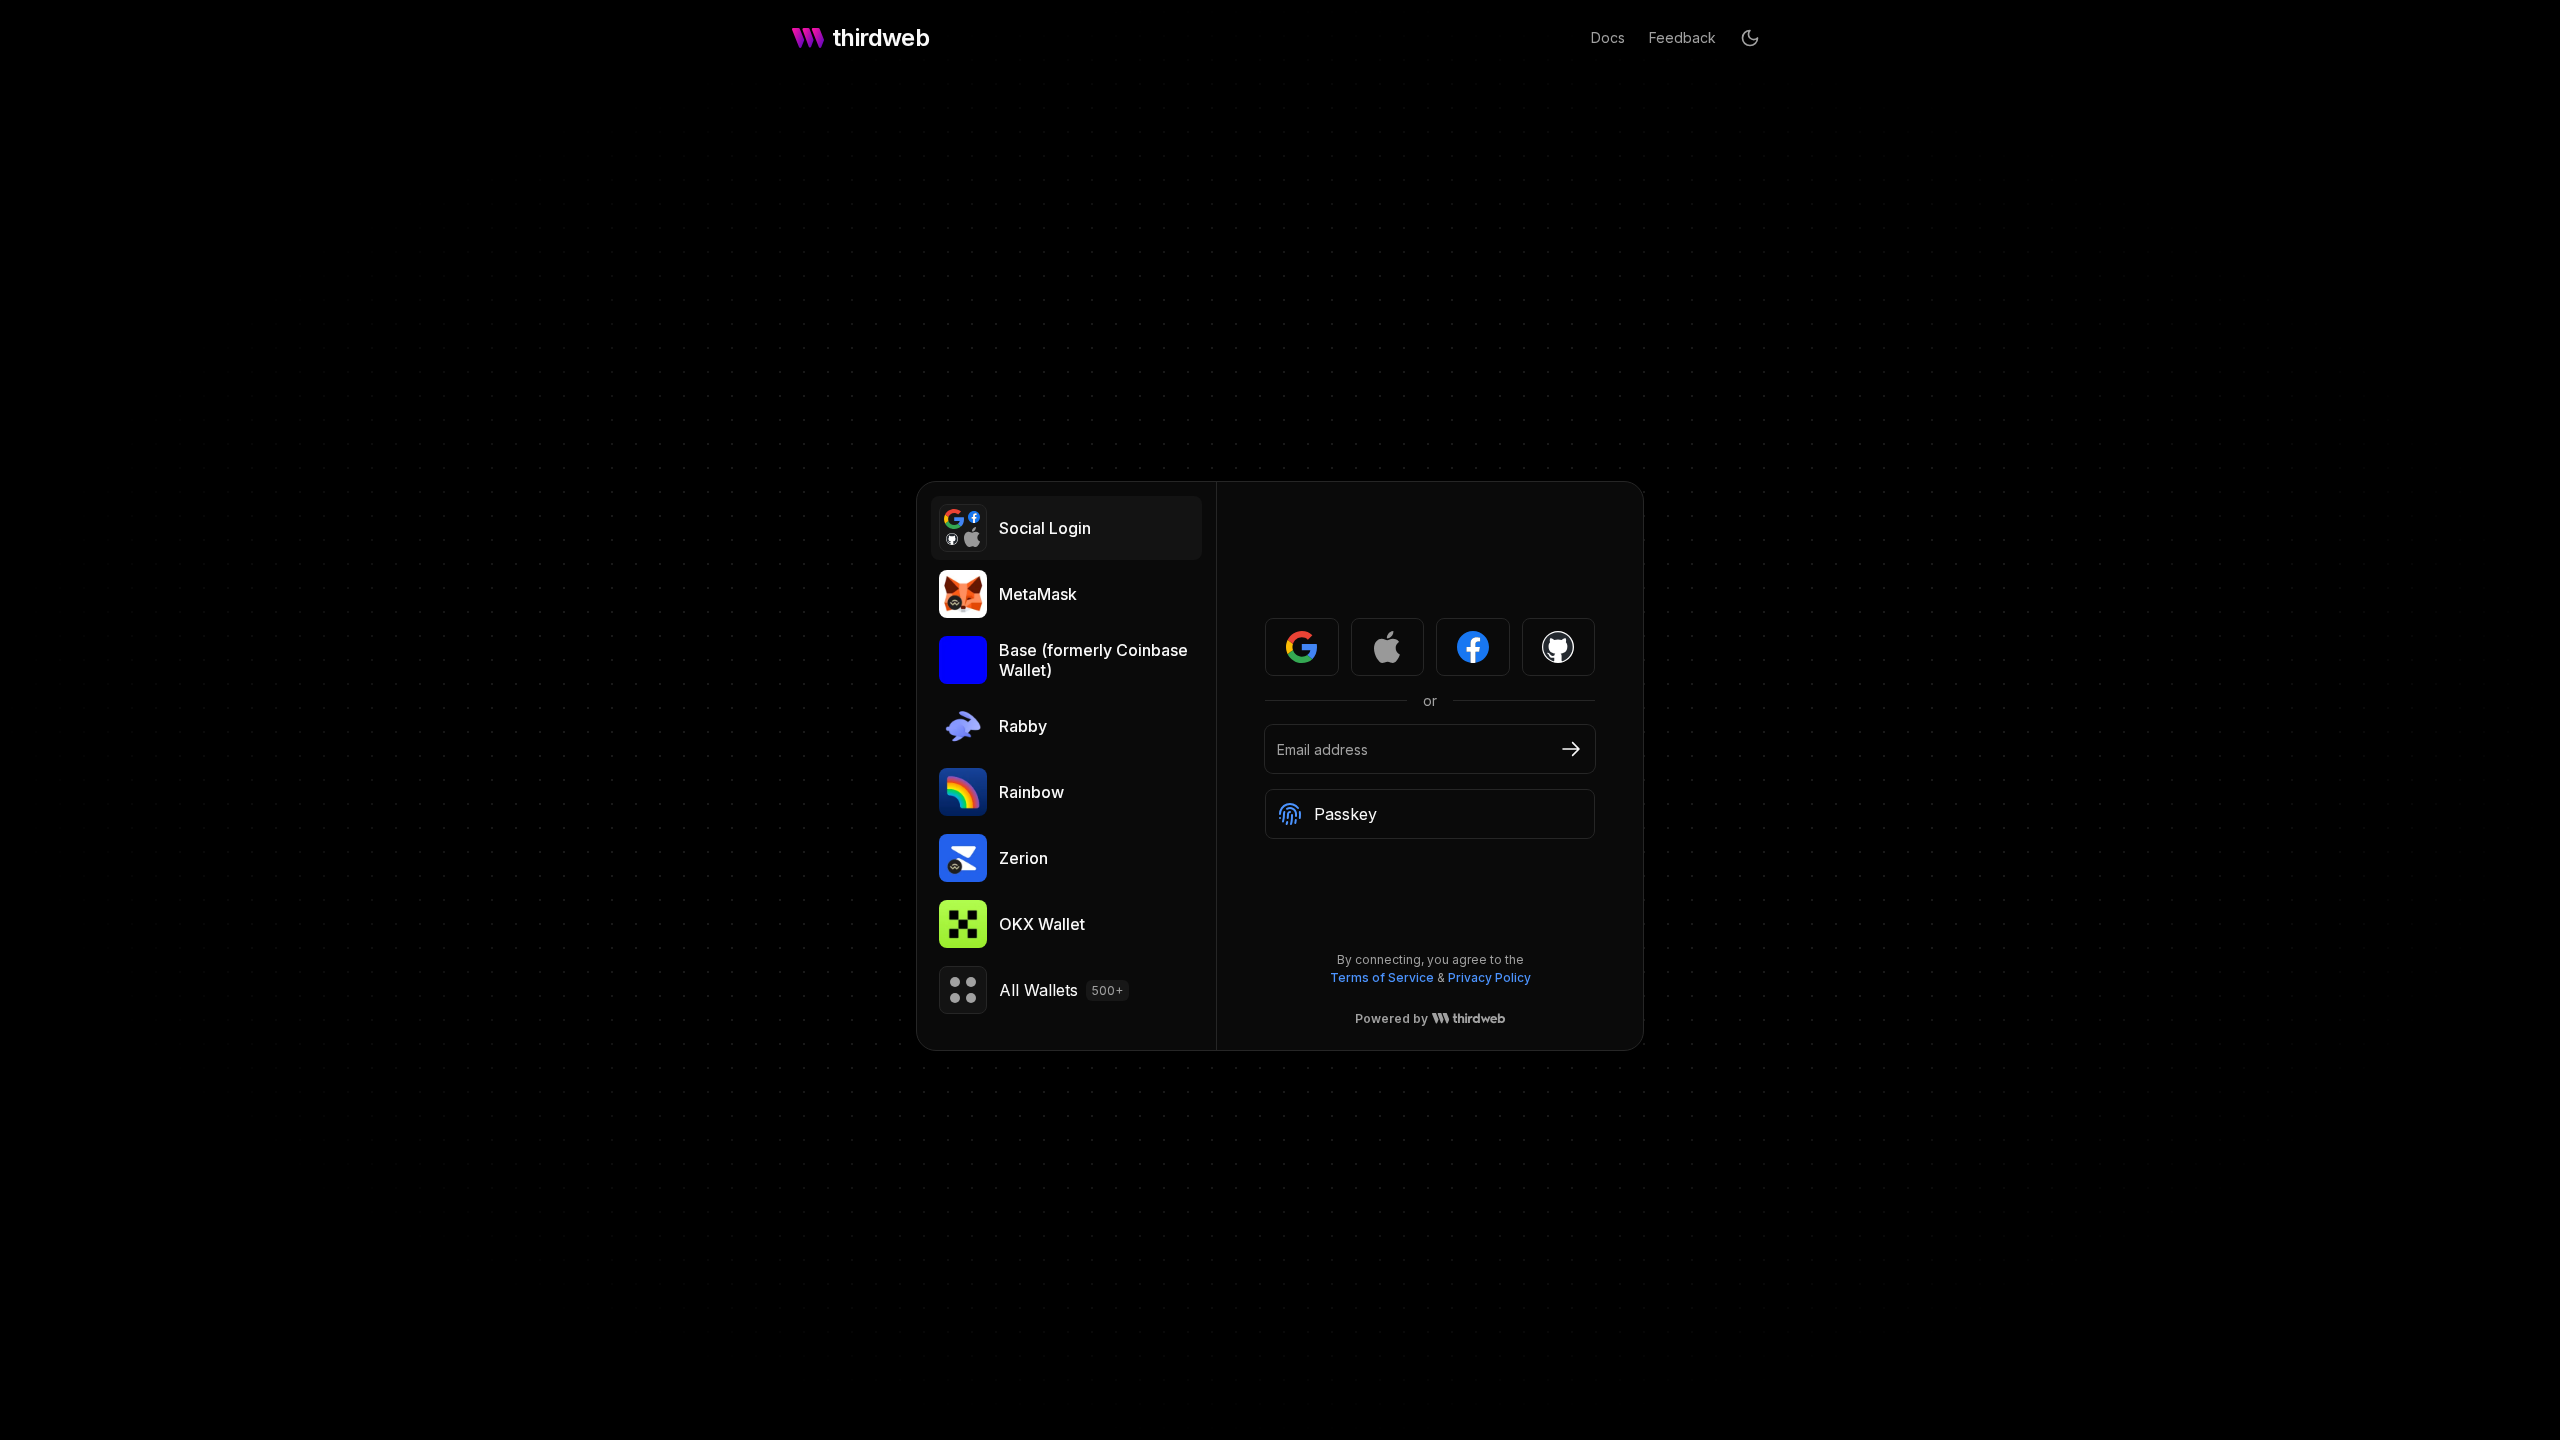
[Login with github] (1559, 647)
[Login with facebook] (1473, 647)
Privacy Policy (1489, 977)
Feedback (1682, 37)
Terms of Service (1382, 977)
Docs (1608, 37)
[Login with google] (1302, 647)
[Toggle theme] (1750, 38)
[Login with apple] (1388, 647)
